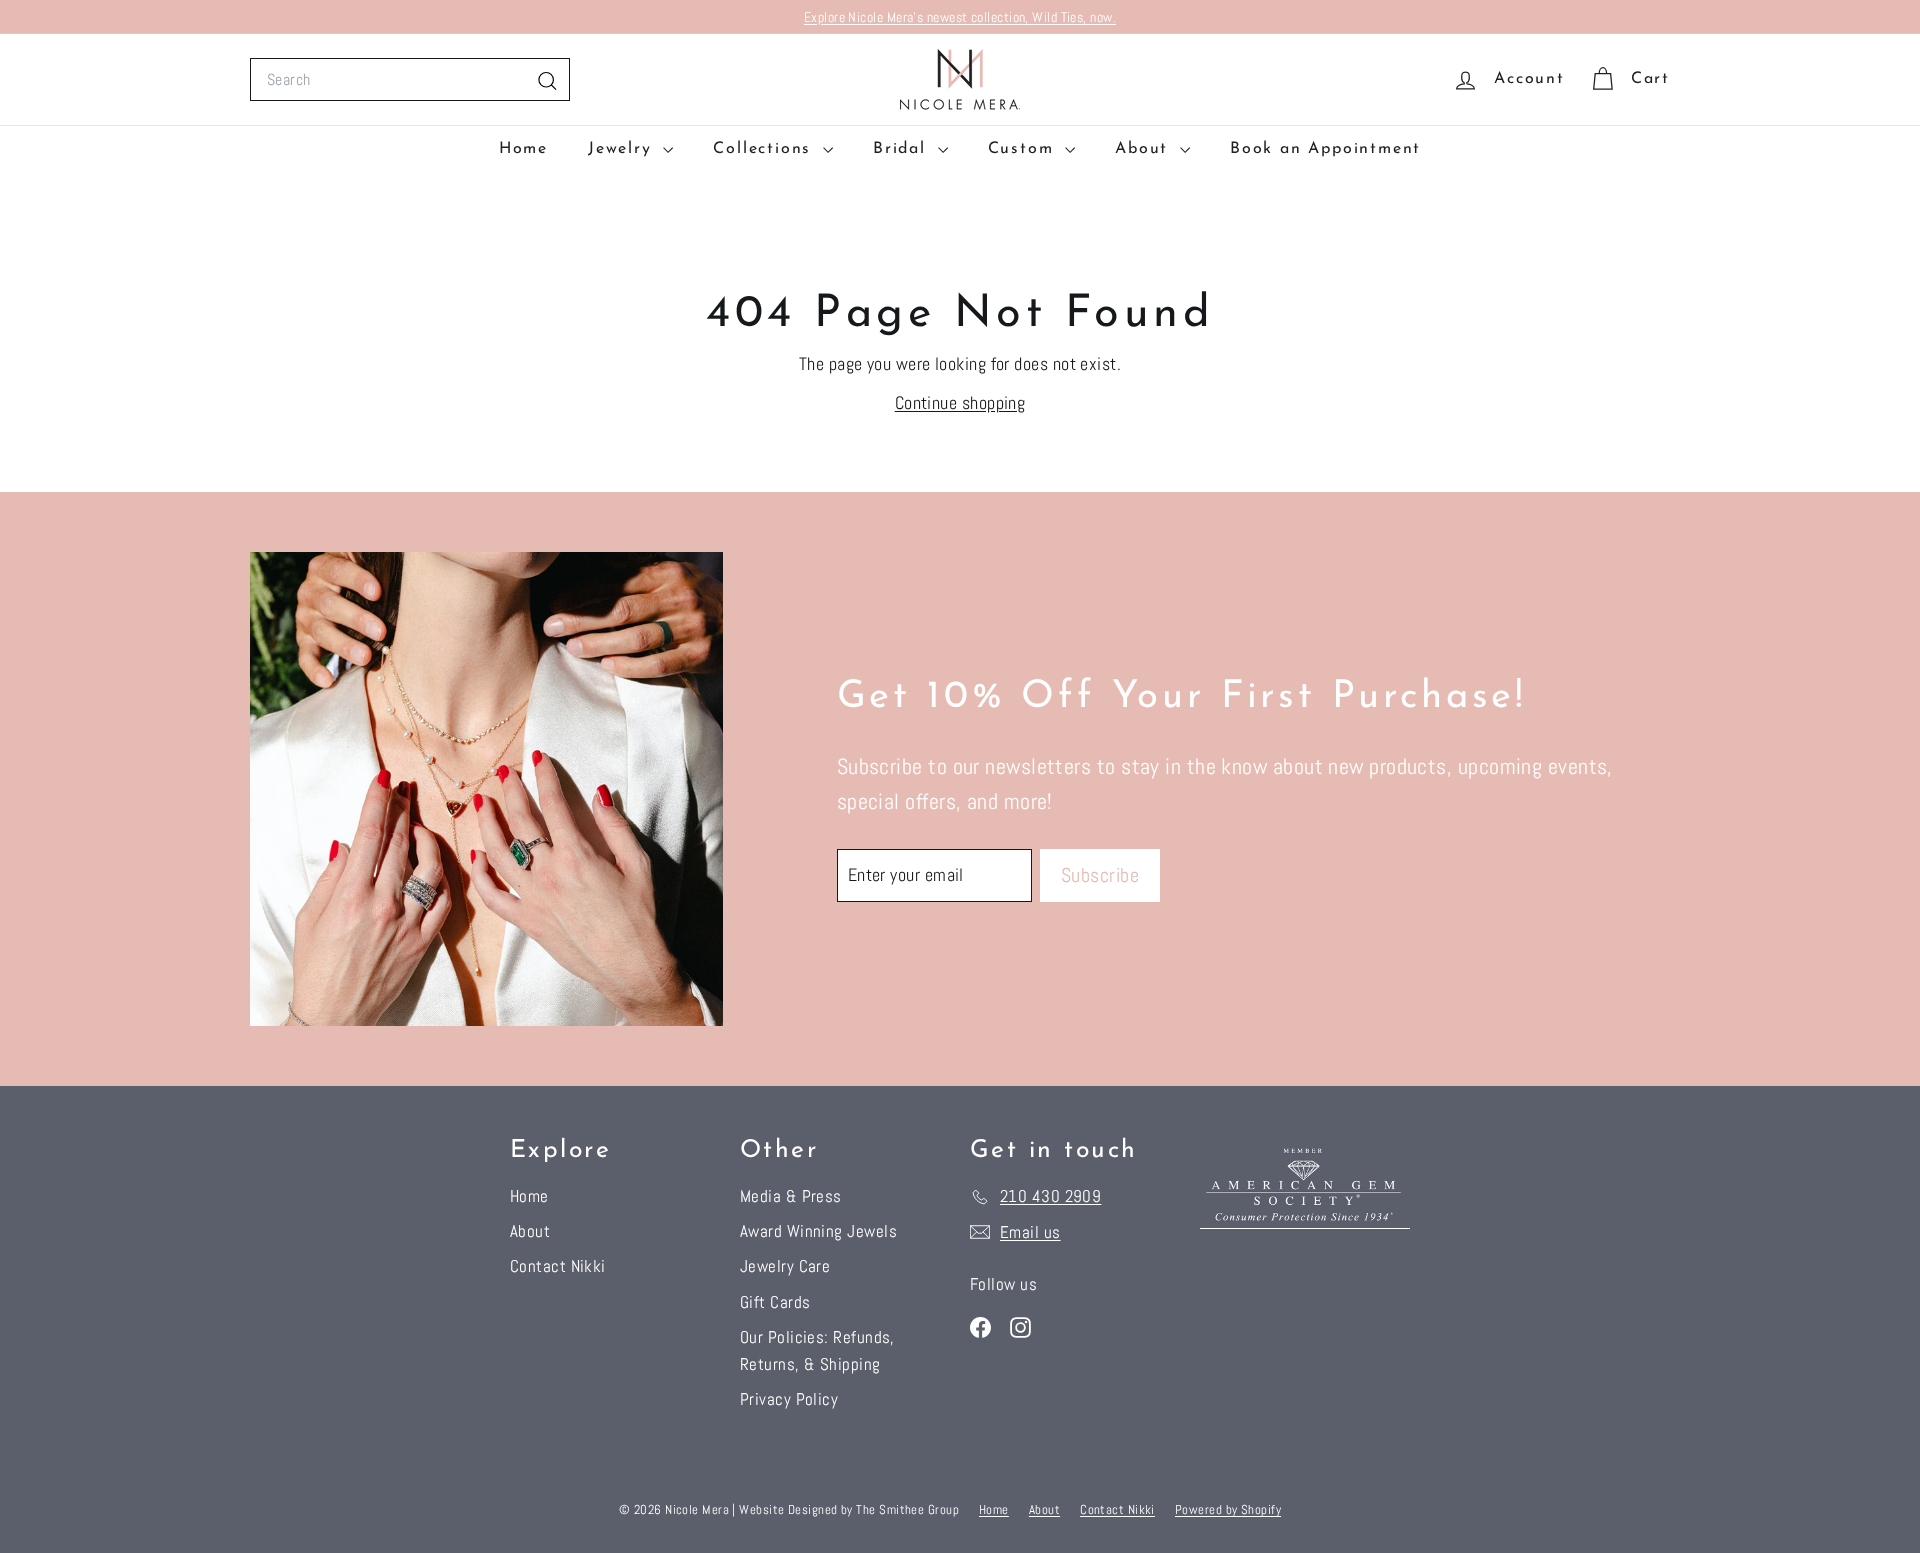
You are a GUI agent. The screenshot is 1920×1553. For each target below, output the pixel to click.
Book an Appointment (1325, 149)
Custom (1024, 149)
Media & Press (791, 1196)
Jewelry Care (785, 1266)
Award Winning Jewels (818, 1231)
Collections (765, 149)
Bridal (903, 149)
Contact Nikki (558, 1266)
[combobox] (410, 80)
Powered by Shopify (1228, 1509)
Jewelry (623, 149)
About (1145, 149)
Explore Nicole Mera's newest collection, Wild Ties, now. (960, 17)
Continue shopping (960, 402)
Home (523, 149)
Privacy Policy (789, 1399)
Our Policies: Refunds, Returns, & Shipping (817, 1350)
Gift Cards (775, 1302)
